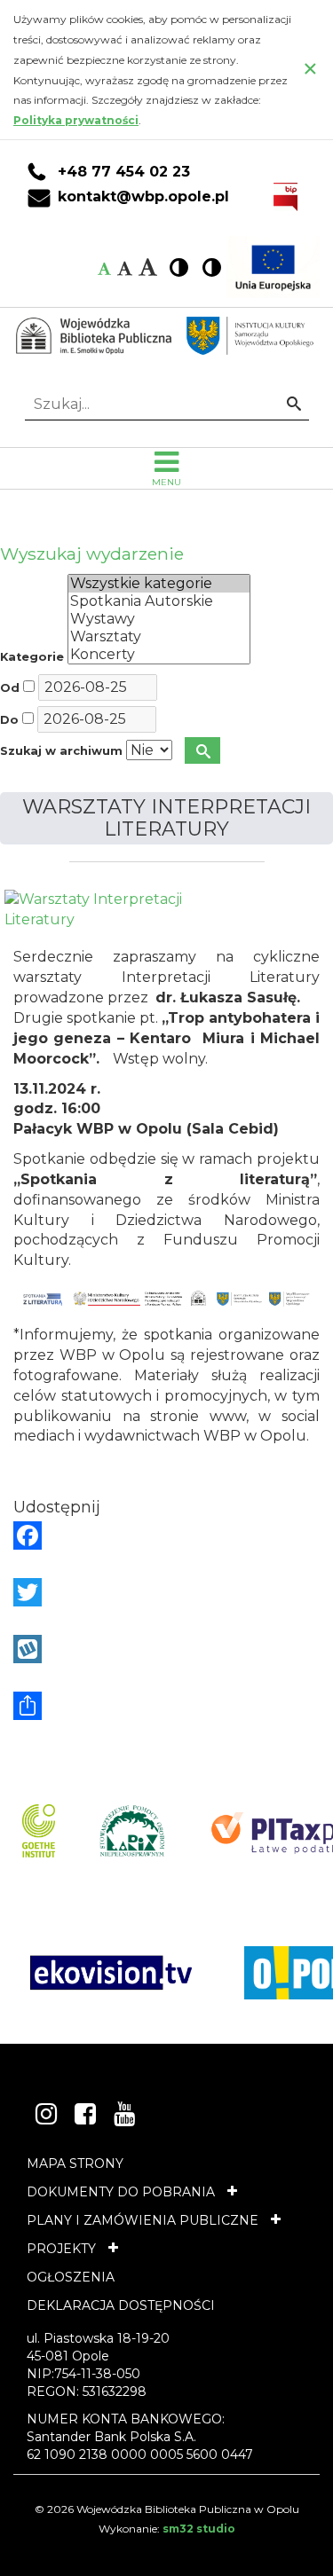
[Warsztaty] (159, 637)
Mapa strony (75, 2164)
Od (10, 688)
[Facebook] (166, 1535)
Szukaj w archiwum (61, 751)
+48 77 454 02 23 (124, 172)
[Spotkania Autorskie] (159, 601)
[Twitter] (166, 1592)
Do (9, 720)
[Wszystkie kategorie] (159, 584)
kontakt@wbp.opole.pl (143, 197)
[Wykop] (166, 1649)
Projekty (61, 2249)
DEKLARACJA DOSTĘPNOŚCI (121, 2305)
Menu (166, 482)
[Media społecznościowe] (166, 1706)
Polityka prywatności (76, 120)
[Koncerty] (159, 655)
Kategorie (32, 657)
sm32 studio (199, 2529)
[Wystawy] (159, 619)
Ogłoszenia (71, 2277)
